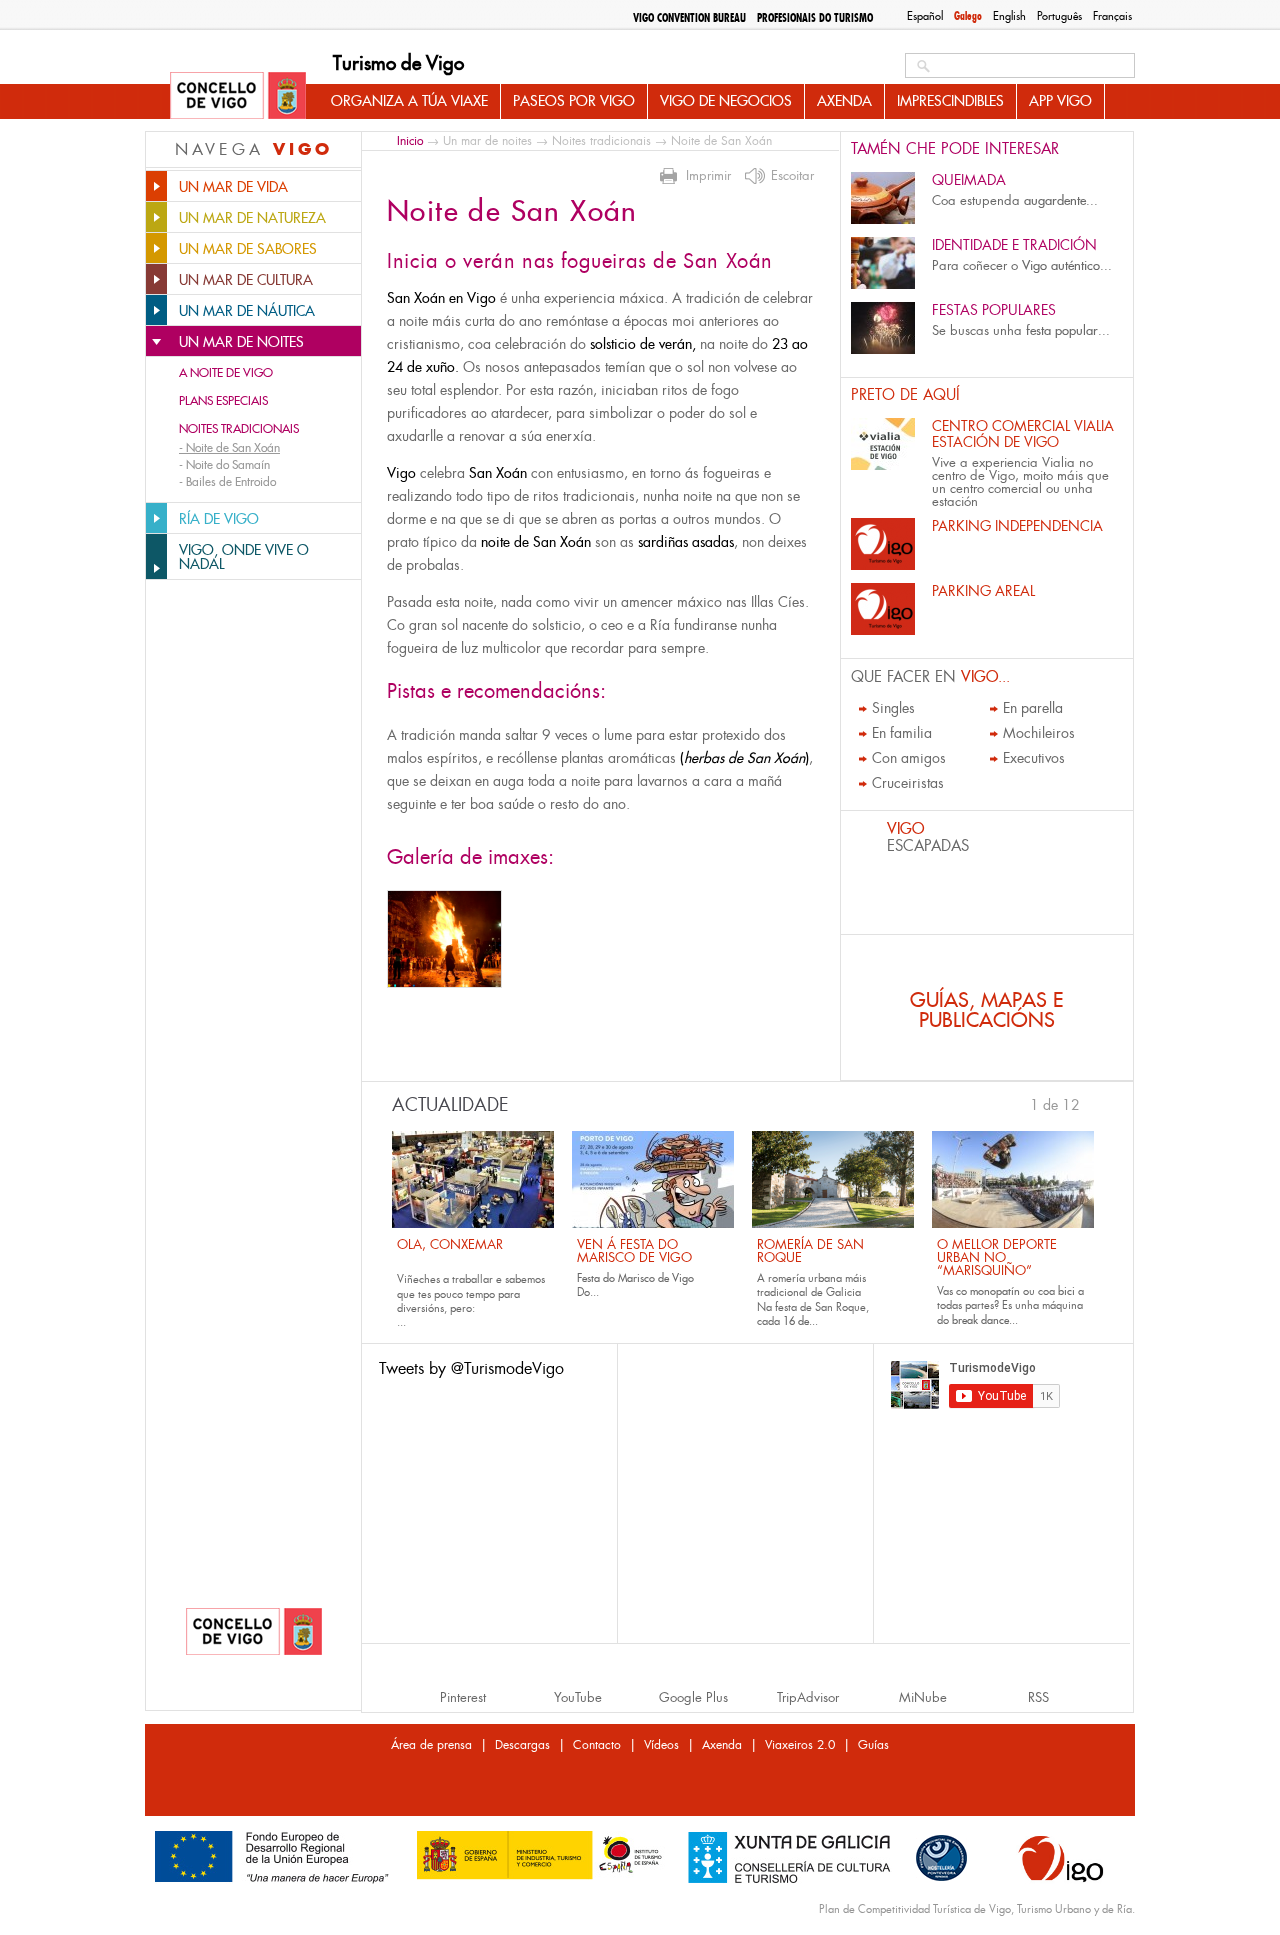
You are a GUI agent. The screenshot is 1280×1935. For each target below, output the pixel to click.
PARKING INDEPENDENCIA (1017, 526)
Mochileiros (1039, 733)
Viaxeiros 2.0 (800, 1745)
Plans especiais (223, 401)
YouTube (578, 1697)
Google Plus (693, 1697)
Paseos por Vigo (574, 101)
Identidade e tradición (1014, 245)
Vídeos (661, 1745)
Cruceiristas (908, 783)
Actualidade (450, 1105)
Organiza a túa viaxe (409, 101)
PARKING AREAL (983, 591)
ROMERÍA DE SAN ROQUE (810, 1251)
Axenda (844, 101)
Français (1112, 16)
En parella (1033, 708)
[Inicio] (238, 97)
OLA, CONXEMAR (450, 1244)
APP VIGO (1060, 101)
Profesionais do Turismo (815, 18)
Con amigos (909, 758)
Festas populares (994, 310)
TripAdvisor (808, 1697)
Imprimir (708, 176)
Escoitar (792, 176)
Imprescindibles (950, 101)
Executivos (1034, 758)
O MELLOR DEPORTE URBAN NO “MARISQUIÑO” (997, 1257)
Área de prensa (431, 1745)
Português (1059, 16)
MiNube (923, 1697)
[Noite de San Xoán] (444, 939)
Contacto (597, 1745)
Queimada (969, 180)
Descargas (522, 1745)
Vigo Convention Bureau (689, 18)
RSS (1038, 1697)
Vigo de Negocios (726, 101)
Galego (968, 16)
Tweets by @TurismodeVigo (471, 1368)
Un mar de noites (487, 141)
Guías (873, 1745)
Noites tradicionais (239, 429)
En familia (902, 733)
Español (925, 16)
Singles (893, 708)
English (1009, 16)
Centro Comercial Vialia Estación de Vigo (1023, 434)
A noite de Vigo (226, 373)
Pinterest (463, 1697)
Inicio (410, 140)
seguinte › (1090, 1103)
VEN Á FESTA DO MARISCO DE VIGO (634, 1251)
